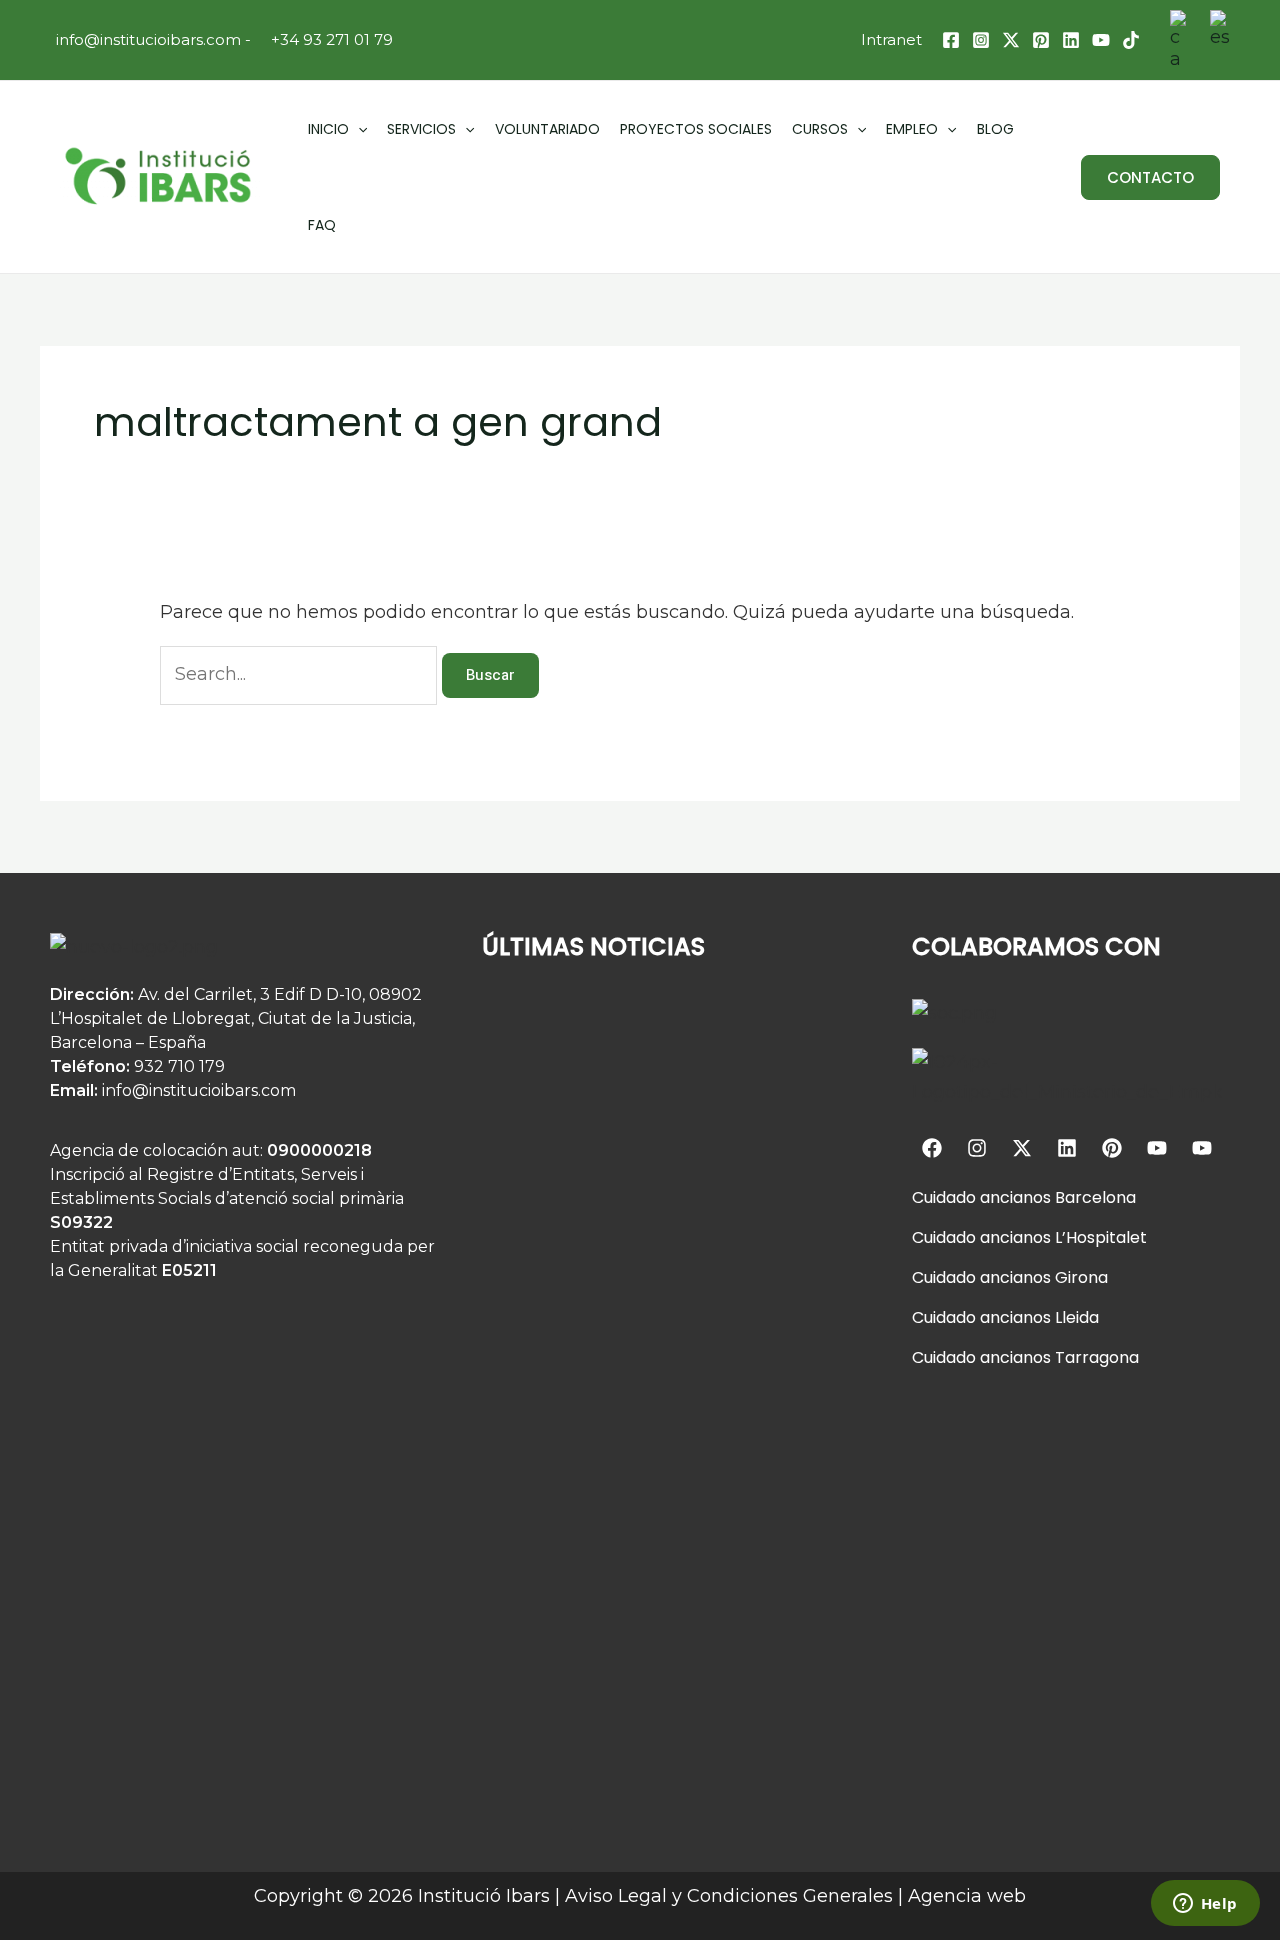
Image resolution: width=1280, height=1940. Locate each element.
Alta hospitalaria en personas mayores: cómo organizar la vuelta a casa (643, 1487)
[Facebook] (951, 40)
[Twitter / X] (1011, 40)
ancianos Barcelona (1056, 1197)
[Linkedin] (1071, 40)
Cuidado (944, 1197)
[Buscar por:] (301, 674)
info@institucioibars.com (146, 39)
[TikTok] (1131, 40)
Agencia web (967, 1896)
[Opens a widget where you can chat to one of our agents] (1205, 1905)
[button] (1150, 177)
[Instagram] (981, 40)
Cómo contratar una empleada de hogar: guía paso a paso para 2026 (652, 1758)
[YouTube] (1101, 40)
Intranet (891, 39)
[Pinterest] (1041, 40)
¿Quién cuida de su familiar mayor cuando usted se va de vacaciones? (655, 1216)
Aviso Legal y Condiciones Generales (729, 1896)
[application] (358, 129)
